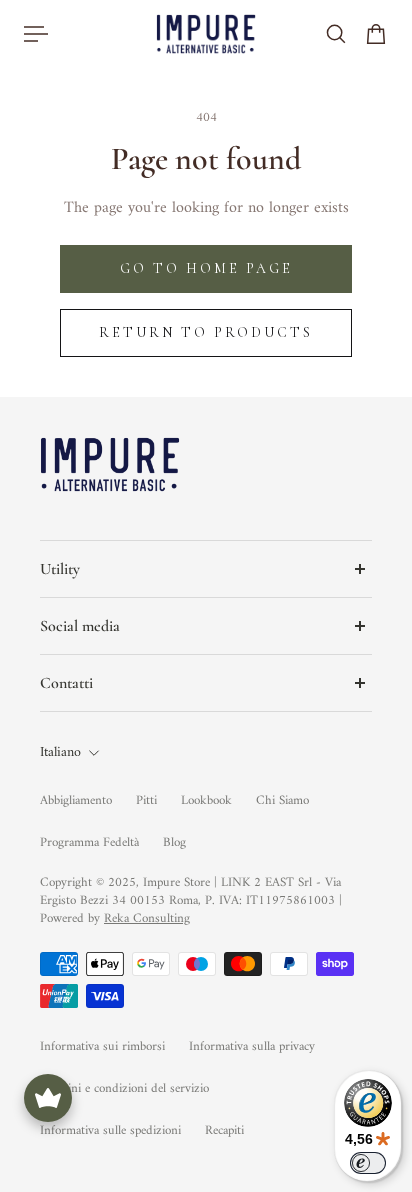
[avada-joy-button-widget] (48, 1098)
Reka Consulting (147, 918)
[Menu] (36, 34)
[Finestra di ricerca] (336, 34)
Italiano (60, 753)
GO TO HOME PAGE (206, 268)
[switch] (368, 1163)
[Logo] (206, 33)
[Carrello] (376, 34)
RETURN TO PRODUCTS (206, 332)
